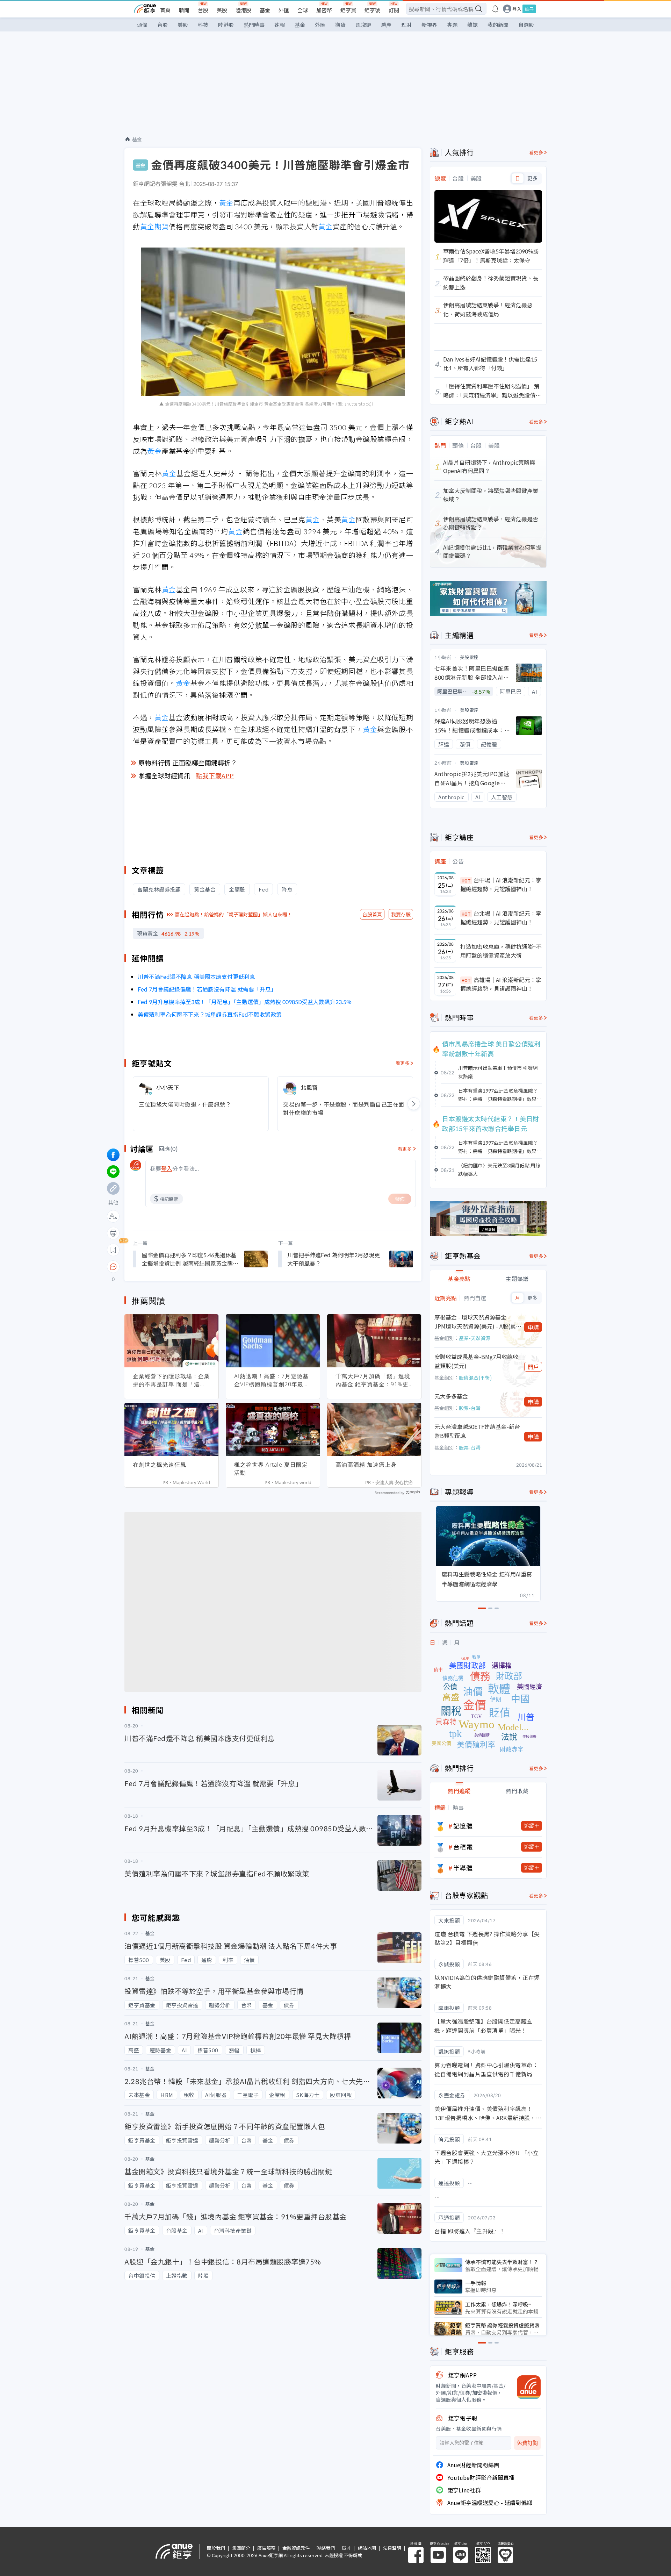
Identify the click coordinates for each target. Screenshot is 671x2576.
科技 (203, 25)
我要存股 (401, 914)
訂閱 (394, 10)
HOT (466, 881)
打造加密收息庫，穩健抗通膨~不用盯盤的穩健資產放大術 (501, 951)
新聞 (184, 10)
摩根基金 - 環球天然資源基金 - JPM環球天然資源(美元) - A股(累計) (475, 1322)
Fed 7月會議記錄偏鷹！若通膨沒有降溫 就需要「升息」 (207, 989)
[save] (113, 1250)
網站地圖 (367, 2548)
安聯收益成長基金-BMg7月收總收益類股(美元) (476, 1361)
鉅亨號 (372, 10)
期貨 (340, 25)
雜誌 (472, 25)
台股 (203, 10)
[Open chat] (113, 1267)
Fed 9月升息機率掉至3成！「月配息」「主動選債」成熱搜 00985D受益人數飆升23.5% (245, 1002)
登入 (517, 9)
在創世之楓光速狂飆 (160, 1465)
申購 (533, 1327)
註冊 (529, 9)
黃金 (226, 203)
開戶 (533, 1367)
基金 (265, 10)
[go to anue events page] (495, 9)
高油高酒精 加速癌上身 (366, 1465)
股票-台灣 (470, 1408)
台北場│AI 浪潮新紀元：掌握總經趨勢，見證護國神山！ (501, 918)
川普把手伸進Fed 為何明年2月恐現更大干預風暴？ (334, 1259)
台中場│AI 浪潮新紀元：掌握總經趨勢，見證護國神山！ (501, 885)
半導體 (463, 1868)
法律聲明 (392, 2548)
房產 (386, 25)
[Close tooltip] (172, 1266)
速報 (280, 25)
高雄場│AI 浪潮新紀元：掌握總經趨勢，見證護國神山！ (501, 984)
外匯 (284, 10)
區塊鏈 (363, 25)
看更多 (403, 1063)
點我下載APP (215, 775)
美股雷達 (469, 657)
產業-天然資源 (475, 1338)
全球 (303, 10)
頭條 (142, 25)
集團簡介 (241, 2548)
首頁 (165, 10)
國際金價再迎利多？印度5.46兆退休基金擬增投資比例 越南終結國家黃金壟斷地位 (190, 1259)
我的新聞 (498, 25)
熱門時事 (254, 25)
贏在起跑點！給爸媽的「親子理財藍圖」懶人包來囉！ (233, 914)
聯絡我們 (326, 2548)
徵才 (346, 2548)
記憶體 (463, 1826)
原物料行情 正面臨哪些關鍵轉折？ (188, 763)
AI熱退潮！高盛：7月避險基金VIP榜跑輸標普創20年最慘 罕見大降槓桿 (272, 1380)
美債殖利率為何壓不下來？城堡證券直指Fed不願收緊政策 (210, 1014)
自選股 (526, 25)
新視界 (429, 25)
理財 (406, 25)
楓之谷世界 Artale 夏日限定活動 (271, 1469)
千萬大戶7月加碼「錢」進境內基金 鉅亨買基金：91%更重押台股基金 (373, 1380)
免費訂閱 (527, 2443)
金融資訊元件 (296, 2548)
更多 (532, 178)
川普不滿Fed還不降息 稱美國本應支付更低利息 (196, 976)
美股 (222, 10)
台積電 (463, 1847)
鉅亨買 (348, 10)
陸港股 (243, 10)
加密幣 (324, 10)
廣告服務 (266, 2548)
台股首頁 (372, 914)
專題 (452, 25)
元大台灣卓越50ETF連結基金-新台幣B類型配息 (477, 1431)
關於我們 (216, 2548)
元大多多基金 (451, 1396)
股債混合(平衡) (475, 1378)
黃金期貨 (154, 226)
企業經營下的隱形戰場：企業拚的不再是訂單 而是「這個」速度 (171, 1380)
